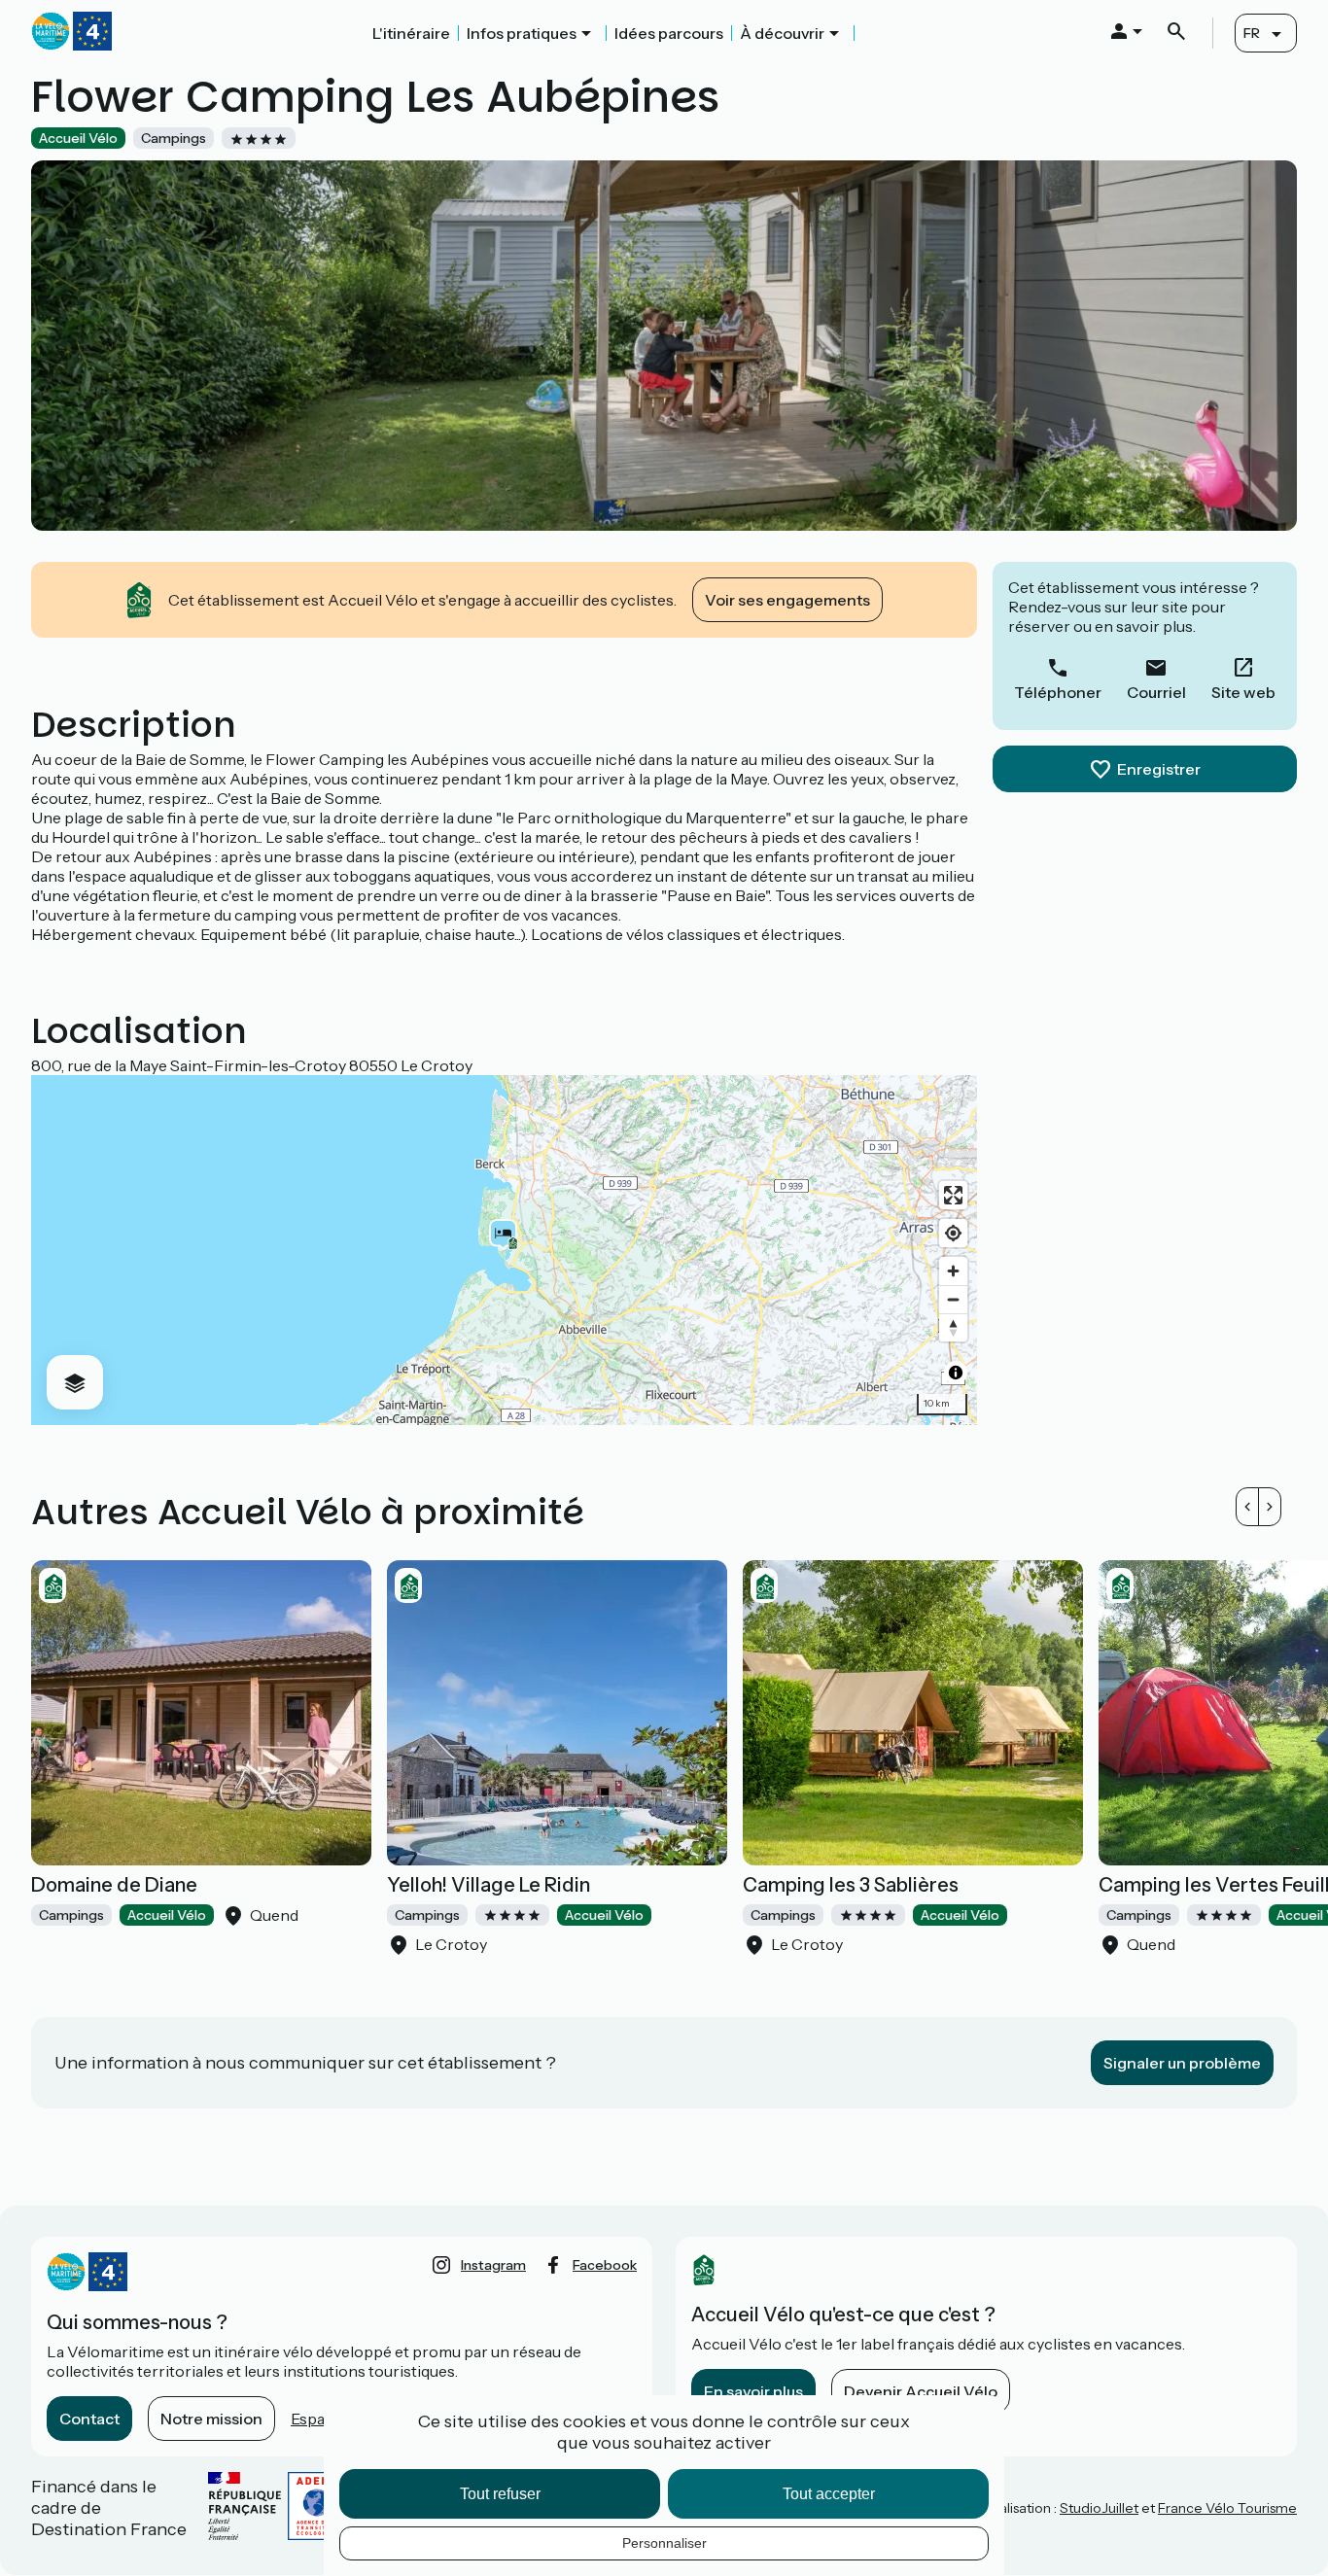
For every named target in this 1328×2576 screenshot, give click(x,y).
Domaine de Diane (114, 1885)
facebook (605, 2265)
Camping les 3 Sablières (851, 1885)
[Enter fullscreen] (953, 1195)
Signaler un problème (1182, 2063)
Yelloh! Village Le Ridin (489, 1885)
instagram (493, 2265)
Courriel (1156, 692)
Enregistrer (1159, 769)
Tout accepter (829, 2494)
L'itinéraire (411, 33)
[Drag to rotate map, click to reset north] (953, 1327)
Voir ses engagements (787, 600)
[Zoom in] (953, 1271)
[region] (504, 1250)
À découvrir (782, 33)
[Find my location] (953, 1233)
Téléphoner (1058, 692)
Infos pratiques (522, 33)
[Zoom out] (953, 1299)
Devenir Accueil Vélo (921, 2391)
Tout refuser (500, 2494)
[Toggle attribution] (956, 1373)
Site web (1243, 692)
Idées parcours (669, 33)
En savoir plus (753, 2391)
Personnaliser (664, 2543)
